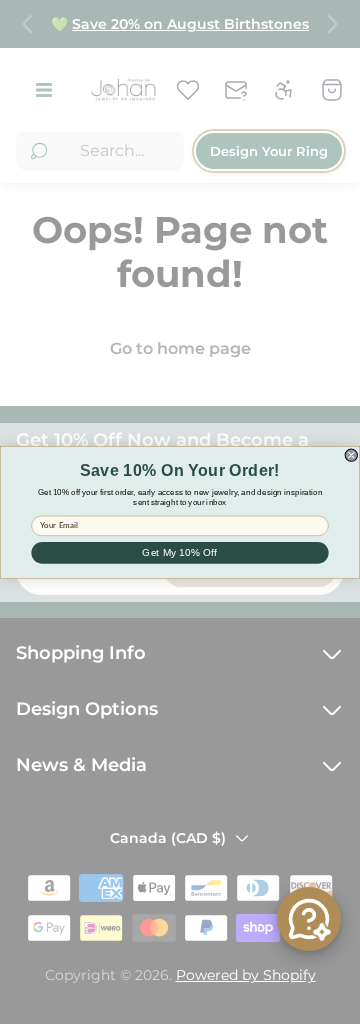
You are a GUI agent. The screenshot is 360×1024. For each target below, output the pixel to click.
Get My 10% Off (179, 552)
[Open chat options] (309, 919)
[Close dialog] (351, 454)
